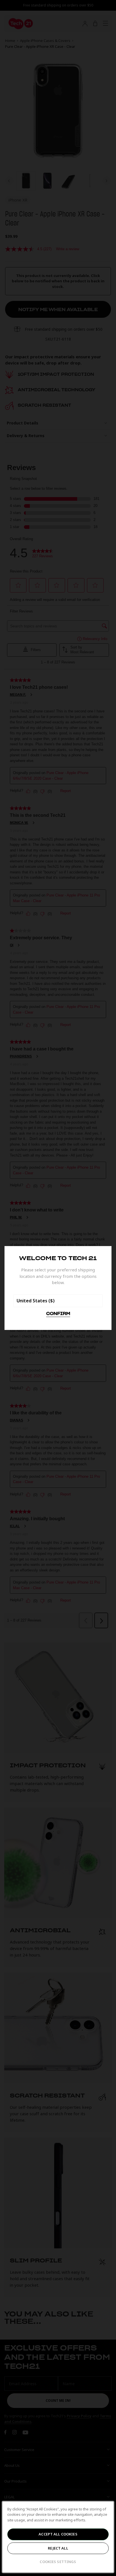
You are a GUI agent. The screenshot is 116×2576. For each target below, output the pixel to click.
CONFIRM (58, 1314)
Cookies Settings (58, 2562)
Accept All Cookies (58, 2534)
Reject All (58, 2548)
